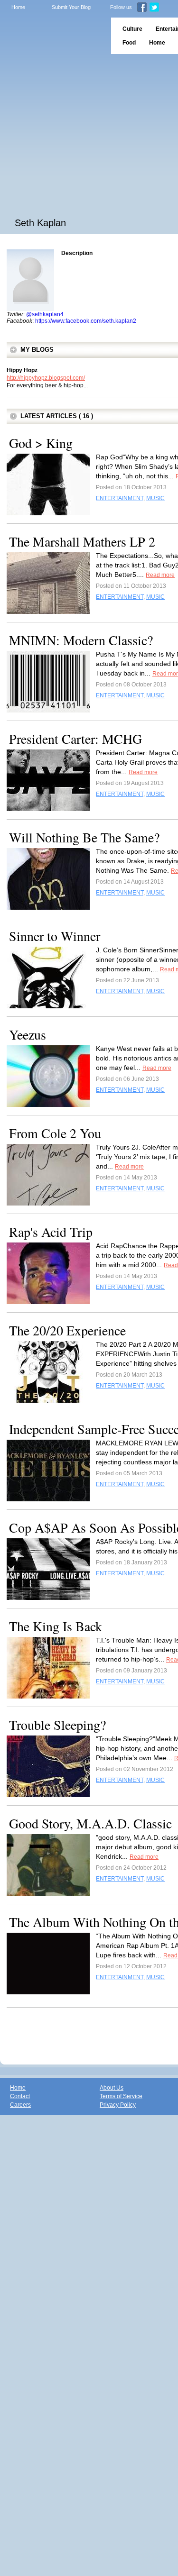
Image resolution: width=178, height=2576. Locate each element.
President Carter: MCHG (75, 739)
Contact (20, 2096)
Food (129, 43)
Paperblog (52, 36)
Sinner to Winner (55, 936)
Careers (20, 2105)
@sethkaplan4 (45, 314)
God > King (41, 443)
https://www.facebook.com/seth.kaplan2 (86, 321)
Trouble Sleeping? (57, 1725)
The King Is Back (56, 1626)
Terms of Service (121, 2096)
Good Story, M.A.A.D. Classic (90, 1823)
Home (18, 7)
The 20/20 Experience (67, 1330)
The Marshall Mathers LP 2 (82, 541)
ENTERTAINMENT (120, 498)
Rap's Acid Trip (51, 1232)
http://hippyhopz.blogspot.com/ (46, 378)
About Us (112, 2088)
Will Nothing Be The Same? (84, 837)
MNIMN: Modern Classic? (81, 640)
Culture (132, 29)
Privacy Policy (118, 2105)
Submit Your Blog (71, 7)
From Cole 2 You (55, 1133)
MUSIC (155, 498)
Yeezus (28, 1034)
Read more (160, 575)
